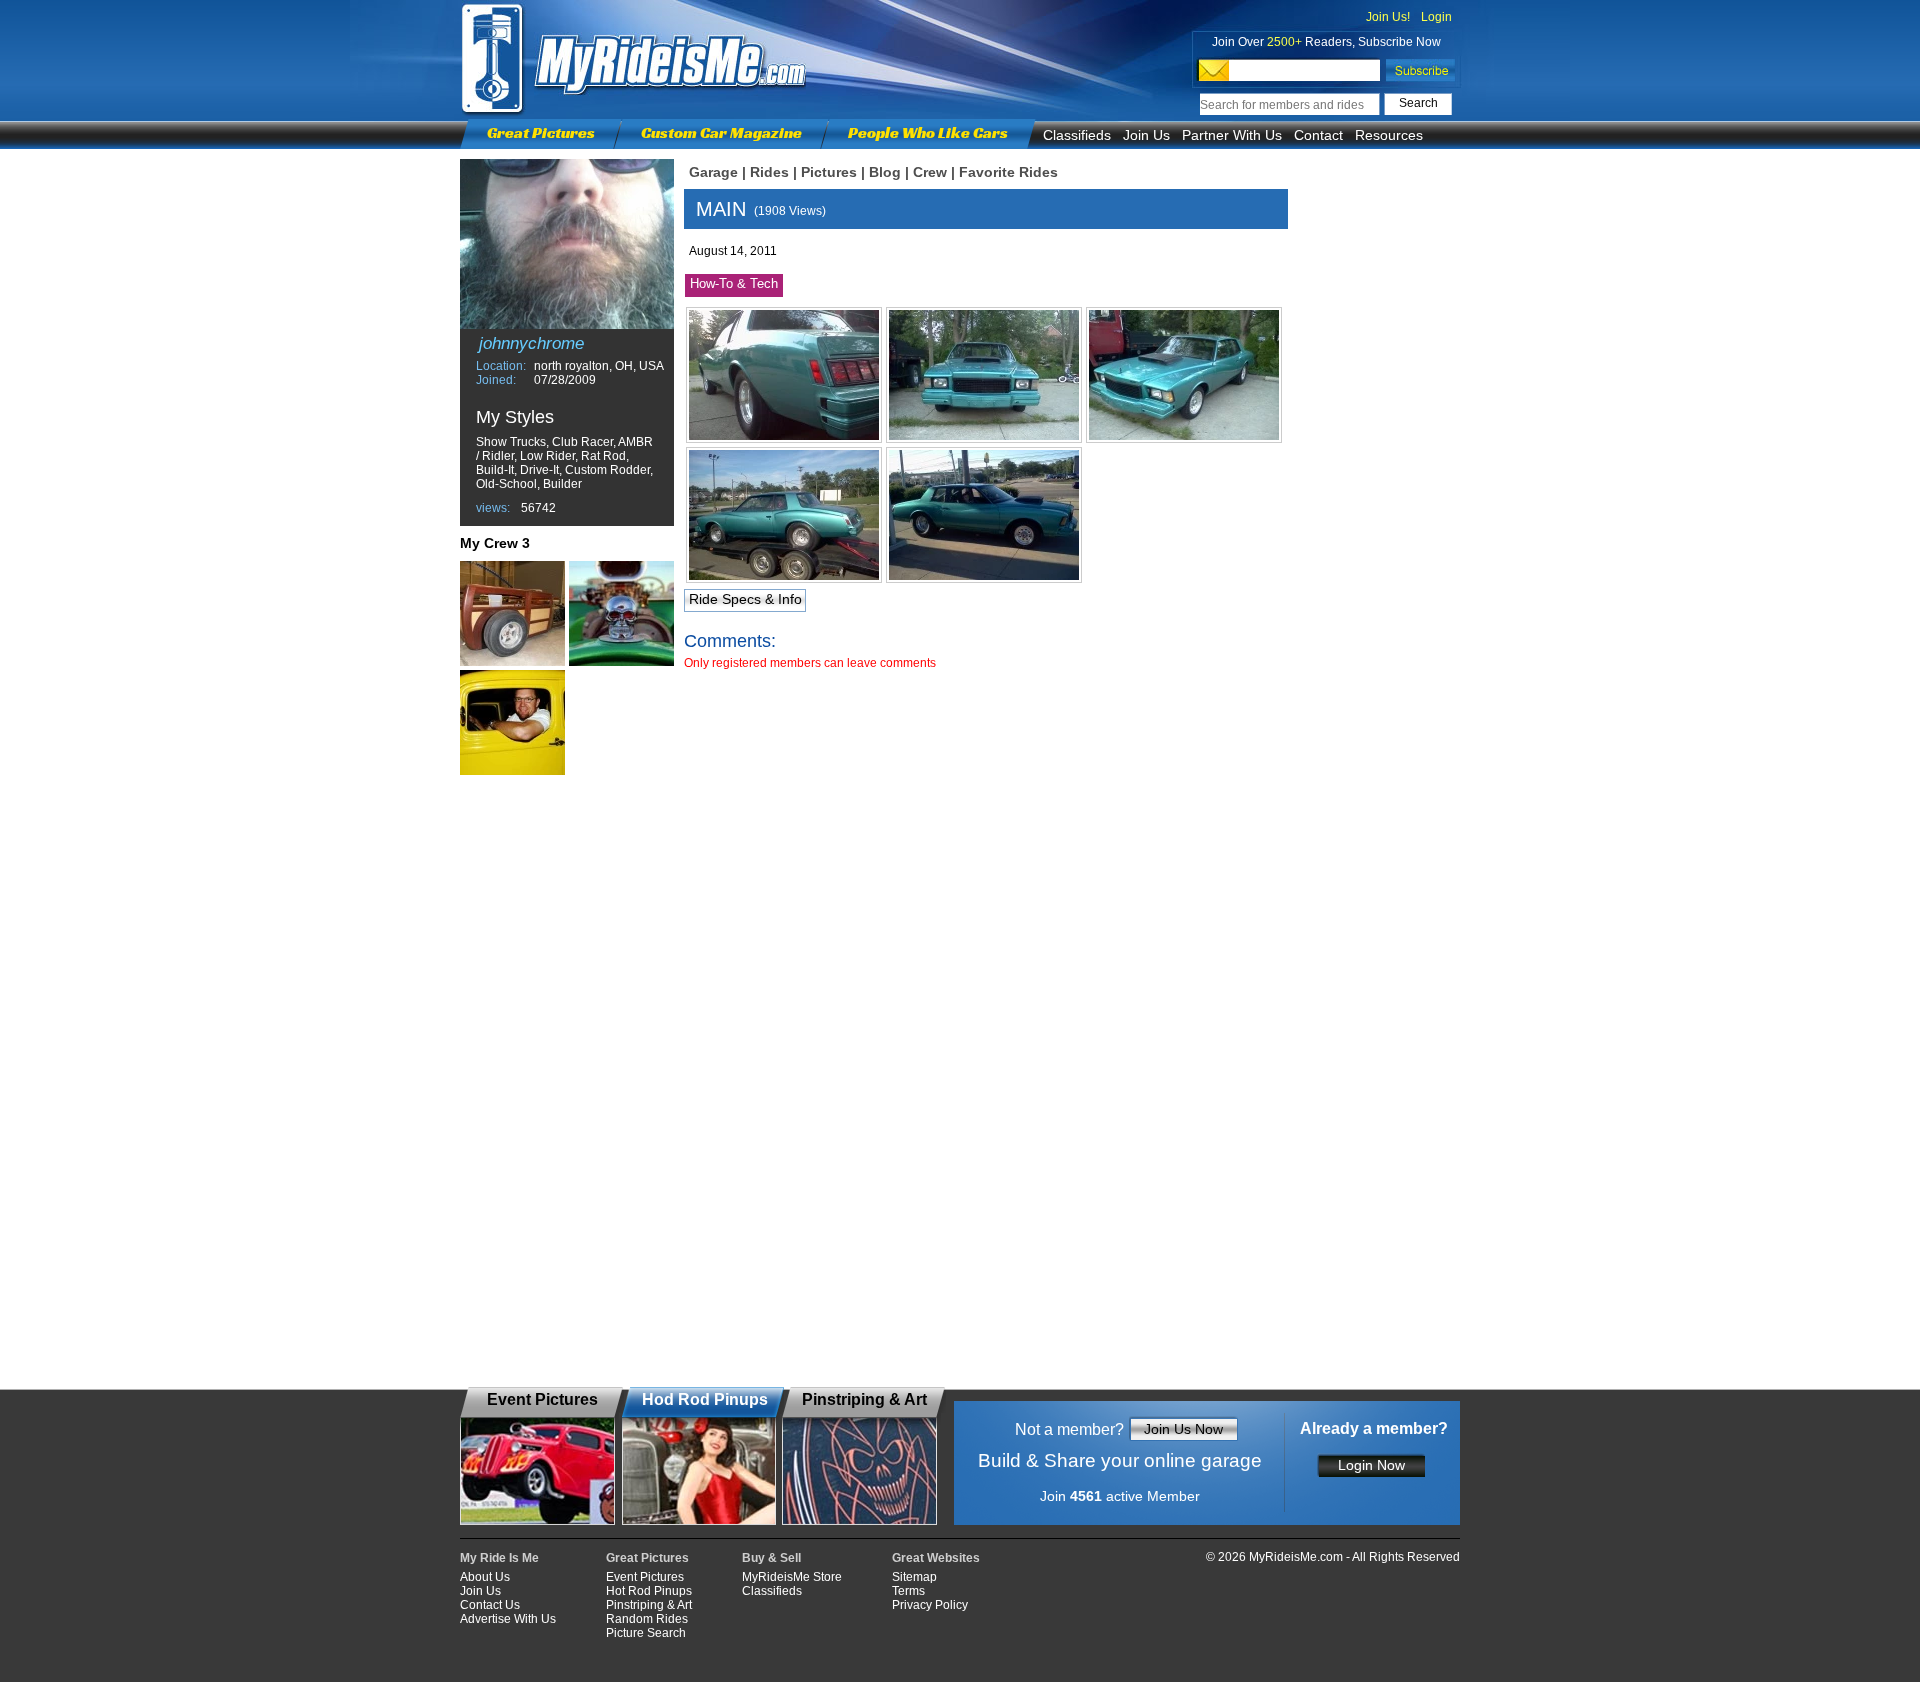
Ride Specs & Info (745, 599)
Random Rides (647, 1619)
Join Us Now (1183, 1429)
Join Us (1146, 135)
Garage (713, 172)
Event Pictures (645, 1577)
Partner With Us (1232, 135)
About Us (485, 1577)
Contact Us (490, 1605)
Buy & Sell (771, 1558)
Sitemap (914, 1577)
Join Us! (1388, 17)
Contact (1318, 135)
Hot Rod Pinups (649, 1591)
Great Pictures (541, 132)
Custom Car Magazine (721, 132)
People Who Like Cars (928, 132)
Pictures (829, 172)
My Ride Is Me (499, 1558)
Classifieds (1077, 135)
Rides (769, 172)
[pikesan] (512, 722)
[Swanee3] (621, 613)
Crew (930, 172)
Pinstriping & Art (649, 1605)
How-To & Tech (734, 283)
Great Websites (936, 1558)
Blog (885, 172)
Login (1436, 17)
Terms (908, 1591)
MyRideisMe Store (792, 1577)
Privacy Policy (930, 1605)
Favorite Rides (1008, 172)
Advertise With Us (508, 1619)
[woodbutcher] (512, 613)
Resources (1389, 135)
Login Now (1371, 1465)
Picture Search (646, 1633)
